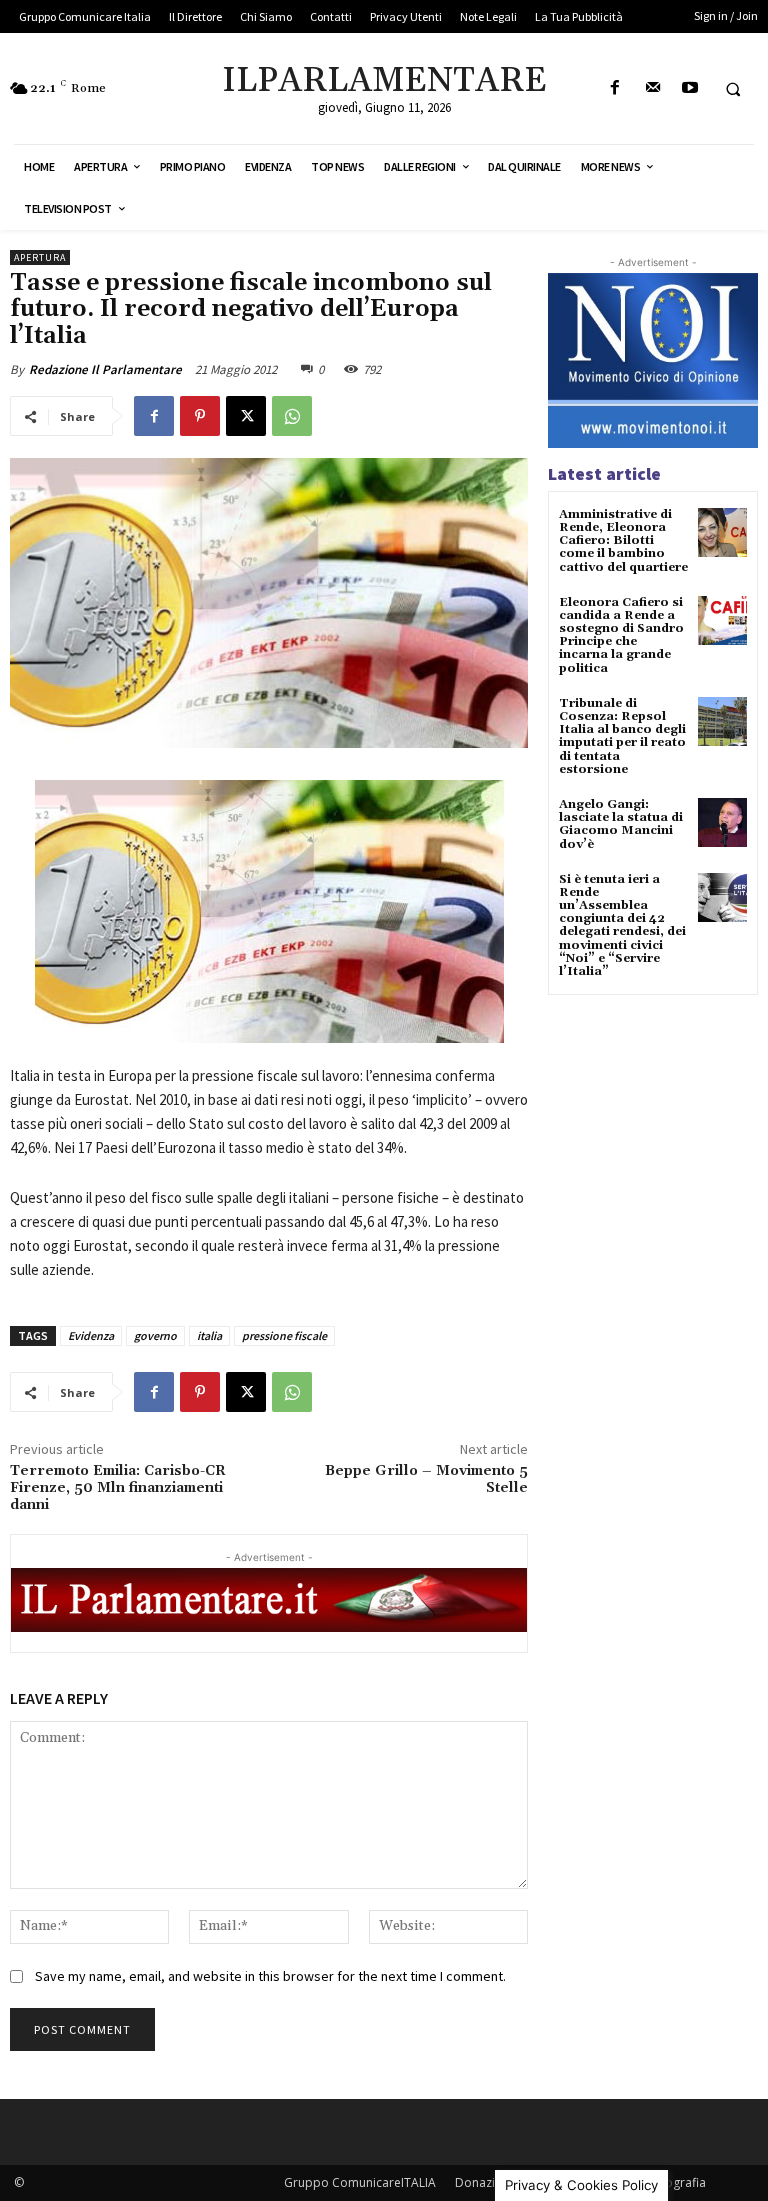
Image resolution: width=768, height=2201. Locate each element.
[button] (733, 89)
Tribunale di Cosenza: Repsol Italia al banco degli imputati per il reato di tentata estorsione (622, 736)
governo (155, 1335)
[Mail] (652, 88)
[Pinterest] (200, 416)
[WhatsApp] (292, 416)
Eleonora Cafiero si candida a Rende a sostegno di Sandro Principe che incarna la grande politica (621, 635)
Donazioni (484, 2182)
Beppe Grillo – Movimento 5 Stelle (426, 1479)
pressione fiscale (284, 1335)
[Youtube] (689, 88)
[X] (246, 416)
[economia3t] (269, 911)
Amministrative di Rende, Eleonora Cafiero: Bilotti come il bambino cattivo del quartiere (623, 541)
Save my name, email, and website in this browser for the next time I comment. (270, 1976)
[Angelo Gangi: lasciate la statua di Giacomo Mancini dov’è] (722, 822)
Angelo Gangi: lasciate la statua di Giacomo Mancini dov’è (621, 824)
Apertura (40, 257)
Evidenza (91, 1335)
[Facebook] (615, 88)
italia (209, 1335)
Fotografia (676, 2182)
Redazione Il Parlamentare (105, 369)
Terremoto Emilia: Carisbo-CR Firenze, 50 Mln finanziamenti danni (118, 1488)
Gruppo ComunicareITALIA (360, 2182)
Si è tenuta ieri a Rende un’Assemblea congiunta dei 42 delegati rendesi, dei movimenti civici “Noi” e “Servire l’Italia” (622, 925)
